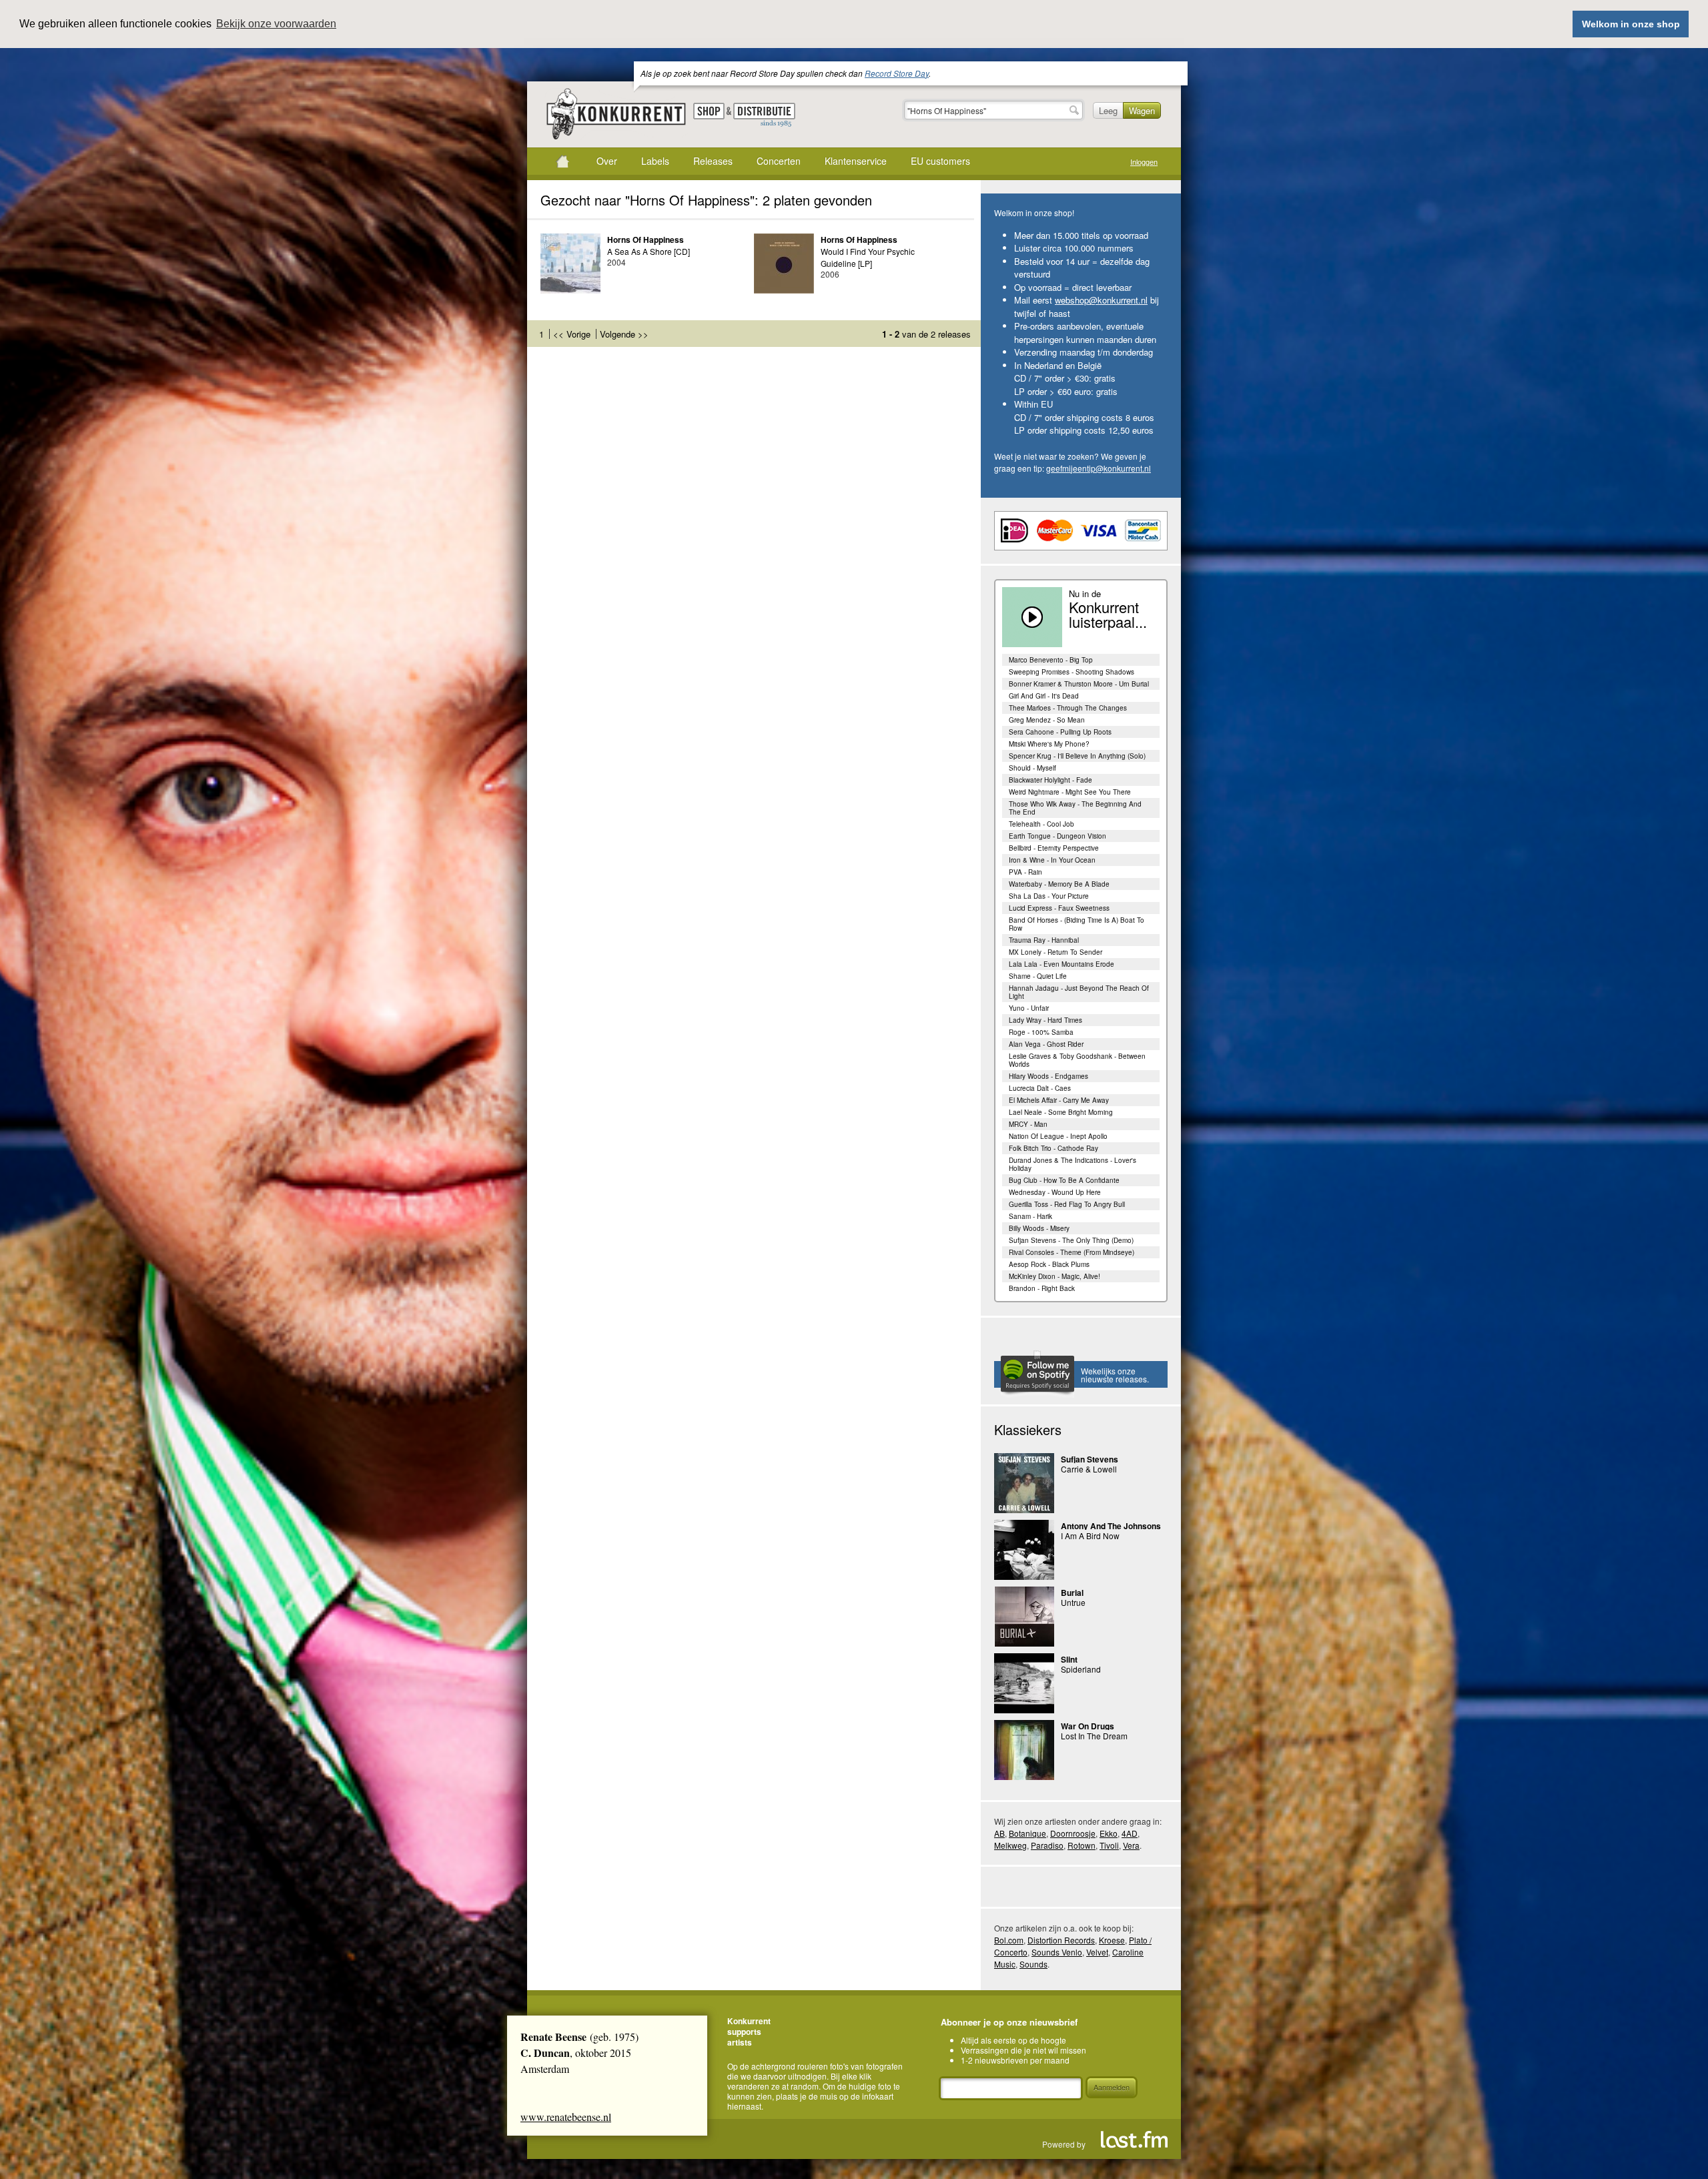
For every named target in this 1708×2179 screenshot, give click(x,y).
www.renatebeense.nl (566, 2117)
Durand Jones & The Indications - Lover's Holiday (1073, 1164)
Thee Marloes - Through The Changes (1068, 708)
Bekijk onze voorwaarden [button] (276, 24)
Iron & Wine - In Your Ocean (1052, 860)
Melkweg (1010, 1845)
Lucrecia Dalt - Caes (1040, 1088)
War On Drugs (1088, 1726)
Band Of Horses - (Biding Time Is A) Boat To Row (1077, 924)
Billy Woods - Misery (1039, 1228)
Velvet (1097, 1952)
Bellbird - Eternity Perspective (1054, 848)
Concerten (779, 161)
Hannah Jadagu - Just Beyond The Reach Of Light (1079, 992)
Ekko (1109, 1833)
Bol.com (1009, 1940)
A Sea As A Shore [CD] (649, 251)
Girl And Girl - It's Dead (1044, 696)
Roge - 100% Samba (1041, 1032)
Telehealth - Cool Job (1041, 824)
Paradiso (1047, 1845)
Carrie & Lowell (1089, 1469)
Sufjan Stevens (1090, 1459)
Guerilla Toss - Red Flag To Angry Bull (1067, 1204)
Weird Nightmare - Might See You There (1070, 792)
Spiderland (1081, 1669)
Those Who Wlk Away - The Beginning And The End (1075, 808)
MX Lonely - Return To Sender (1055, 952)
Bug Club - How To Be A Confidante (1064, 1180)
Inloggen (1144, 162)
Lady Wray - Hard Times (1045, 1020)
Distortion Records (1061, 1940)
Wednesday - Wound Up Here (1055, 1192)
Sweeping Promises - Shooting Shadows (1072, 672)
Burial (1072, 1593)
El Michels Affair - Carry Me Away (1059, 1100)
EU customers (940, 161)
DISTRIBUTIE (764, 115)
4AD (1130, 1833)
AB (999, 1833)
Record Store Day (897, 73)
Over (607, 161)
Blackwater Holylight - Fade (1050, 780)
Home (562, 161)
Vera (1131, 1845)
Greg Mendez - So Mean (1047, 720)
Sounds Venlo (1057, 1952)
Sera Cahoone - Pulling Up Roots (1060, 732)
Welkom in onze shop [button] (1631, 24)
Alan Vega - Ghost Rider (1046, 1044)
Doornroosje (1073, 1833)
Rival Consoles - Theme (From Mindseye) (1072, 1252)
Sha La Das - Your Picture (1049, 896)
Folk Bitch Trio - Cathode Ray (1053, 1148)
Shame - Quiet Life (1038, 976)
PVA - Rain (1025, 872)
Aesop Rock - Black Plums (1049, 1264)
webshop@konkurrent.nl (1101, 300)
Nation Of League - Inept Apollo (1058, 1136)
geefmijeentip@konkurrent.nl (1099, 468)
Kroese (1112, 1940)
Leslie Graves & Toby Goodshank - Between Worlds (1077, 1060)
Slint (1069, 1659)
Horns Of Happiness (646, 240)
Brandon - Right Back (1042, 1288)
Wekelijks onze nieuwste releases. (1115, 1375)
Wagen (1142, 110)
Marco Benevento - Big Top (1051, 660)
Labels (655, 161)
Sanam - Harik (1030, 1216)
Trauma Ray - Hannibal (1044, 940)
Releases (713, 161)
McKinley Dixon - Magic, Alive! (1054, 1276)
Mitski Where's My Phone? (1049, 744)
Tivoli (1109, 1845)
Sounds (1033, 1964)
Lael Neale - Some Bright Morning (1061, 1112)
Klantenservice (856, 161)
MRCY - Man (1028, 1124)
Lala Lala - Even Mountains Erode (1061, 964)
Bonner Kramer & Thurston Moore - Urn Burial (1079, 684)
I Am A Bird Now (1090, 1536)
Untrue (1073, 1602)
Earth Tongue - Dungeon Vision (1057, 836)
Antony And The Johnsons (1111, 1526)
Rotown (1082, 1845)
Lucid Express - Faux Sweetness (1059, 908)
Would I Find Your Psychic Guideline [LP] (868, 257)
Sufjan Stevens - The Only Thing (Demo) (1071, 1240)
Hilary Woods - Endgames (1048, 1076)
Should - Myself (1032, 768)
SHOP (709, 111)
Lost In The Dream (1094, 1736)
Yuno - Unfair (1029, 1008)
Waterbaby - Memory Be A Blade (1059, 884)
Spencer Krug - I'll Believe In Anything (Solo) (1077, 756)
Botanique (1027, 1833)
